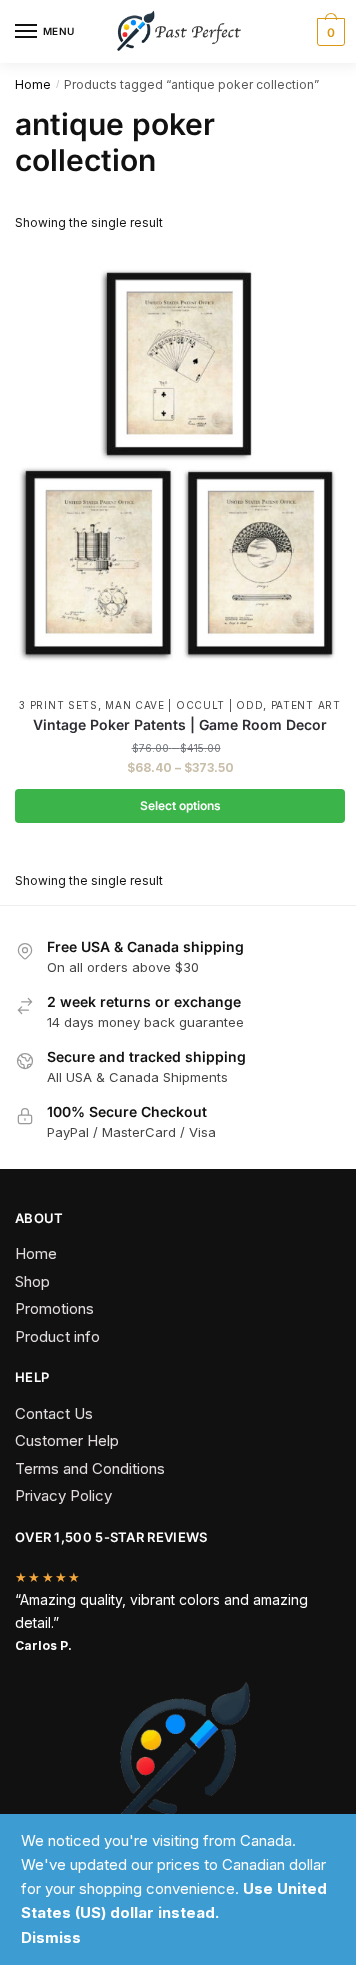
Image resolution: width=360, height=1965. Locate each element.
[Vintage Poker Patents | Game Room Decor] (180, 468)
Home (33, 84)
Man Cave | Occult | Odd (184, 705)
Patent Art (306, 705)
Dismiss (51, 1937)
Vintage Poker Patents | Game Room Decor (180, 724)
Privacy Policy (63, 1495)
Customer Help (67, 1440)
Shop (32, 1281)
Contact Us (54, 1413)
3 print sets (58, 705)
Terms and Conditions (90, 1468)
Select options (180, 805)
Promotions (54, 1308)
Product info (57, 1336)
